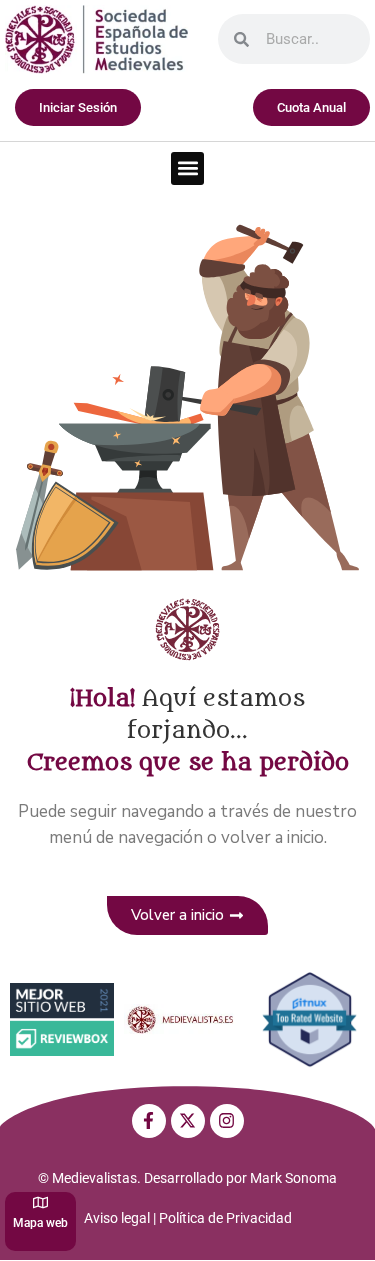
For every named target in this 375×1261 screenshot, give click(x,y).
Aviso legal (117, 1218)
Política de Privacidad (225, 1218)
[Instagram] (227, 1121)
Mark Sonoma (293, 1178)
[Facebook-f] (149, 1121)
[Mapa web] (40, 1202)
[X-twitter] (188, 1121)
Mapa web (40, 1223)
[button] (187, 168)
